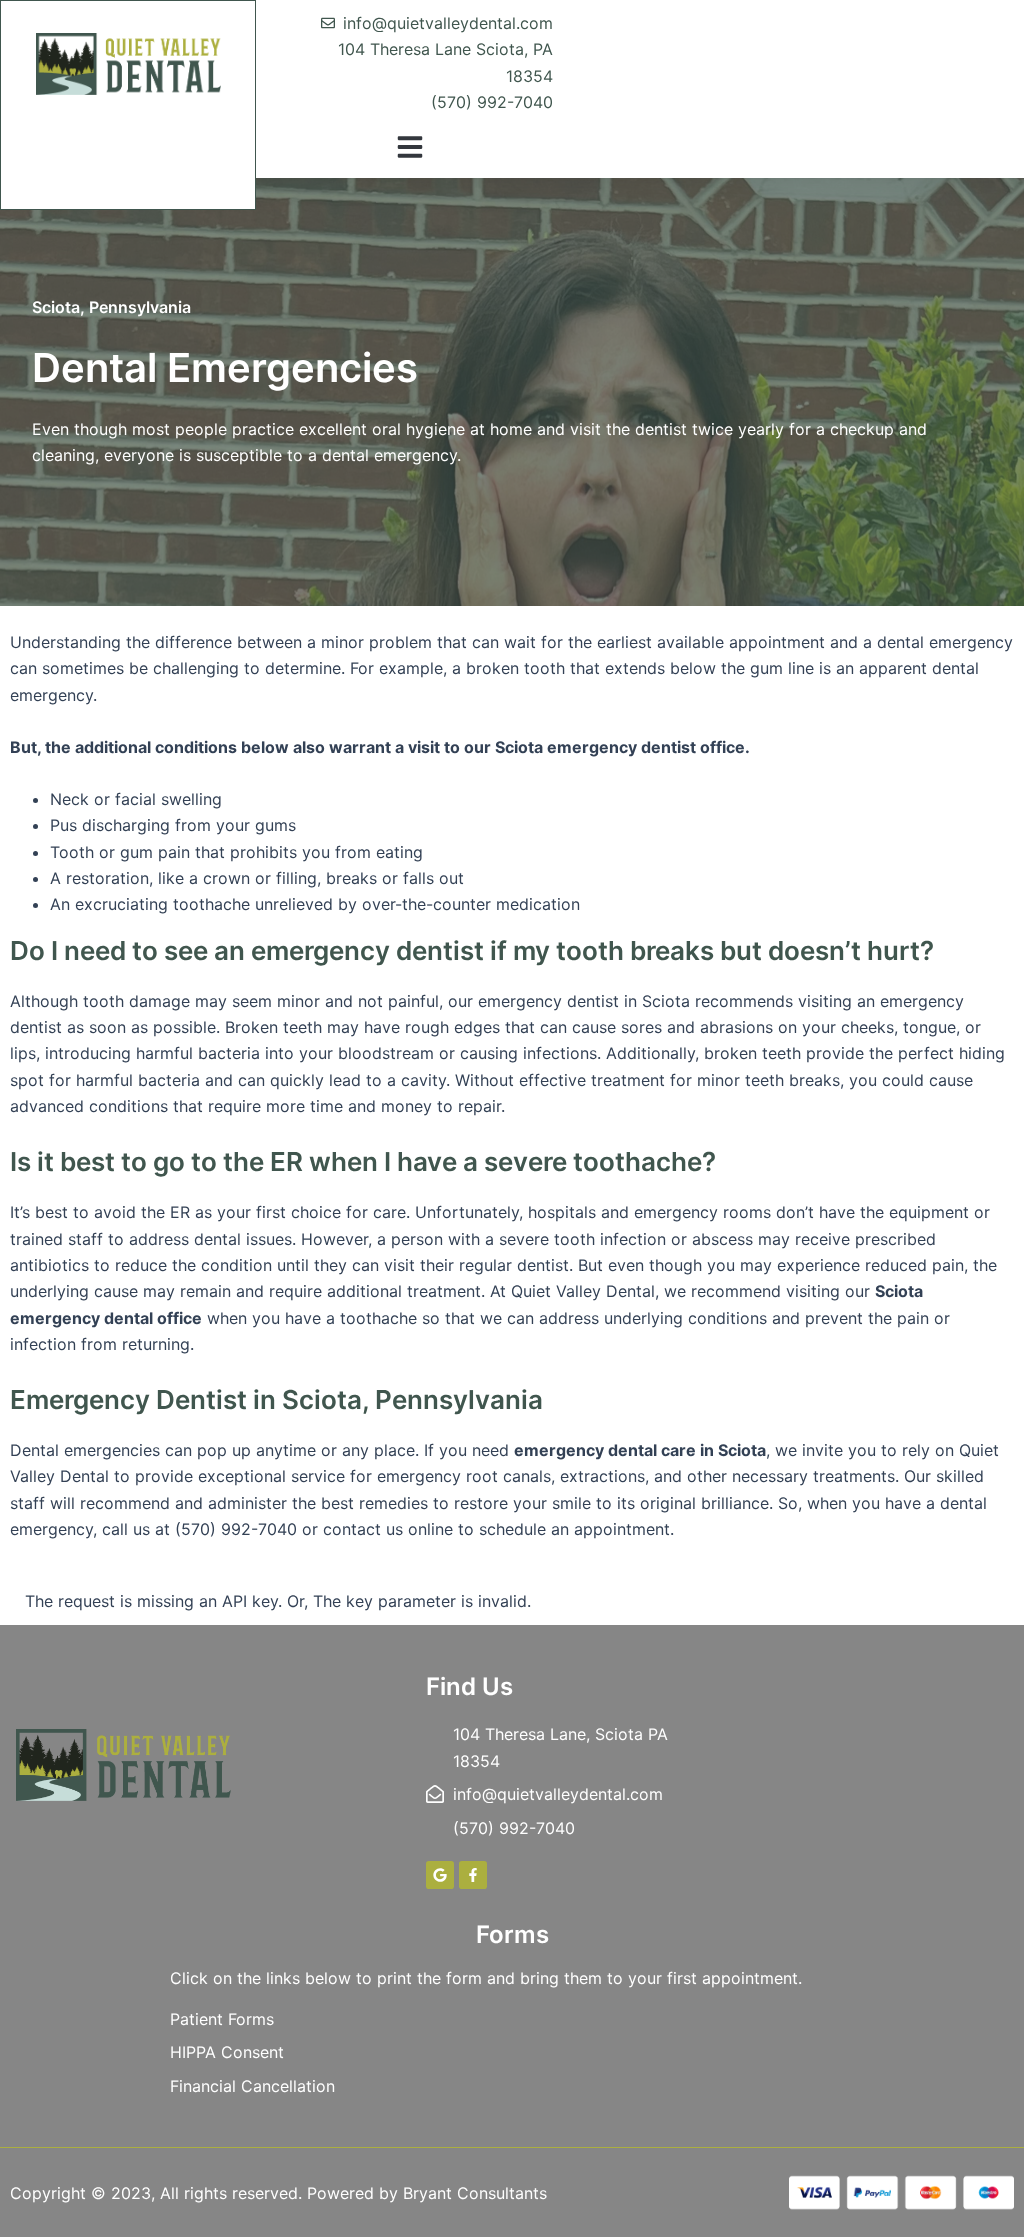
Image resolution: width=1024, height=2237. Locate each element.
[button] (410, 147)
